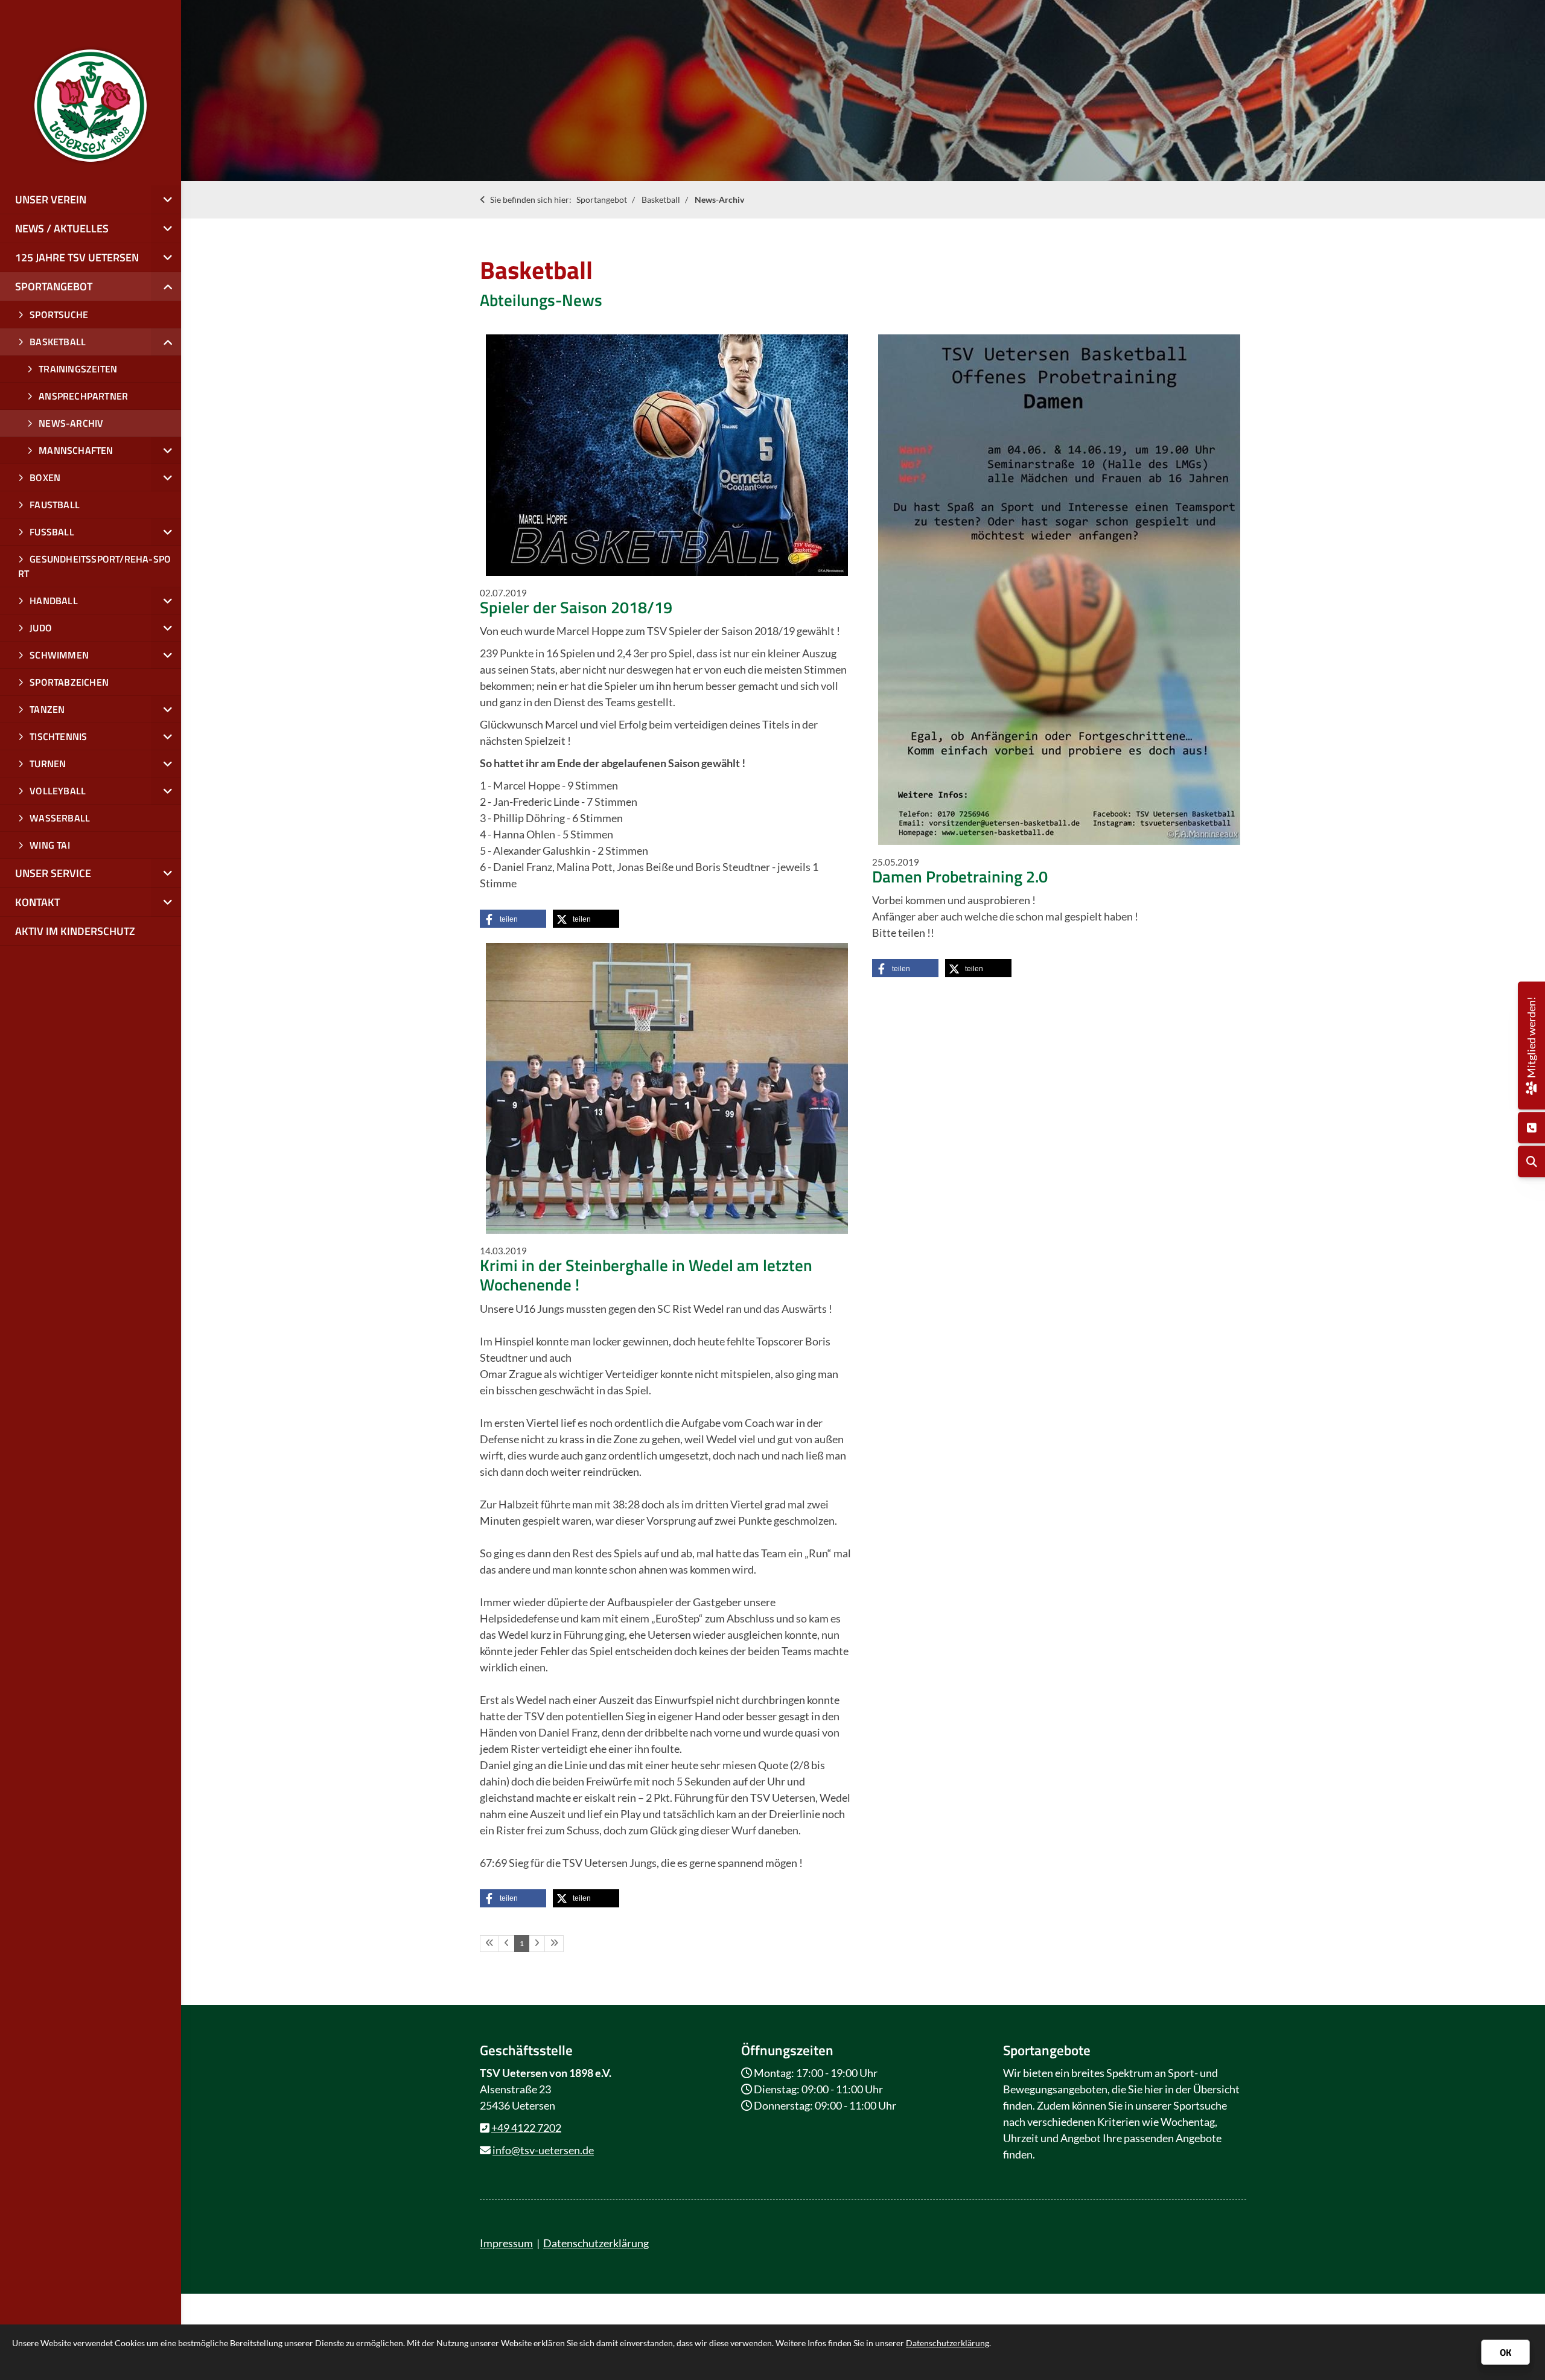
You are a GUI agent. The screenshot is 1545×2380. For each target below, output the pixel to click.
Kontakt (37, 902)
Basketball (661, 199)
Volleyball (58, 791)
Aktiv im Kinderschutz (75, 931)
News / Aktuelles (62, 228)
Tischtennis (58, 736)
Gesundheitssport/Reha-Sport (94, 566)
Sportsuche (59, 314)
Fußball (52, 532)
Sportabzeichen (69, 682)
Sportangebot (602, 199)
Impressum (506, 2243)
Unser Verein (51, 199)
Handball (54, 601)
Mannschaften (76, 450)
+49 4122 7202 (526, 2128)
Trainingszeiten (78, 369)
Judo (41, 628)
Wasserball (60, 818)
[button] (513, 919)
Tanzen (47, 709)
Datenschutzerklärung (596, 2243)
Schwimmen (59, 655)
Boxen (45, 477)
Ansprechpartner (83, 396)
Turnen (48, 764)
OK (1505, 2352)
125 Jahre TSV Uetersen (77, 257)
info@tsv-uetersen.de (543, 2150)
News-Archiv (719, 199)
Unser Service (53, 873)
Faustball (55, 505)
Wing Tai (50, 845)
